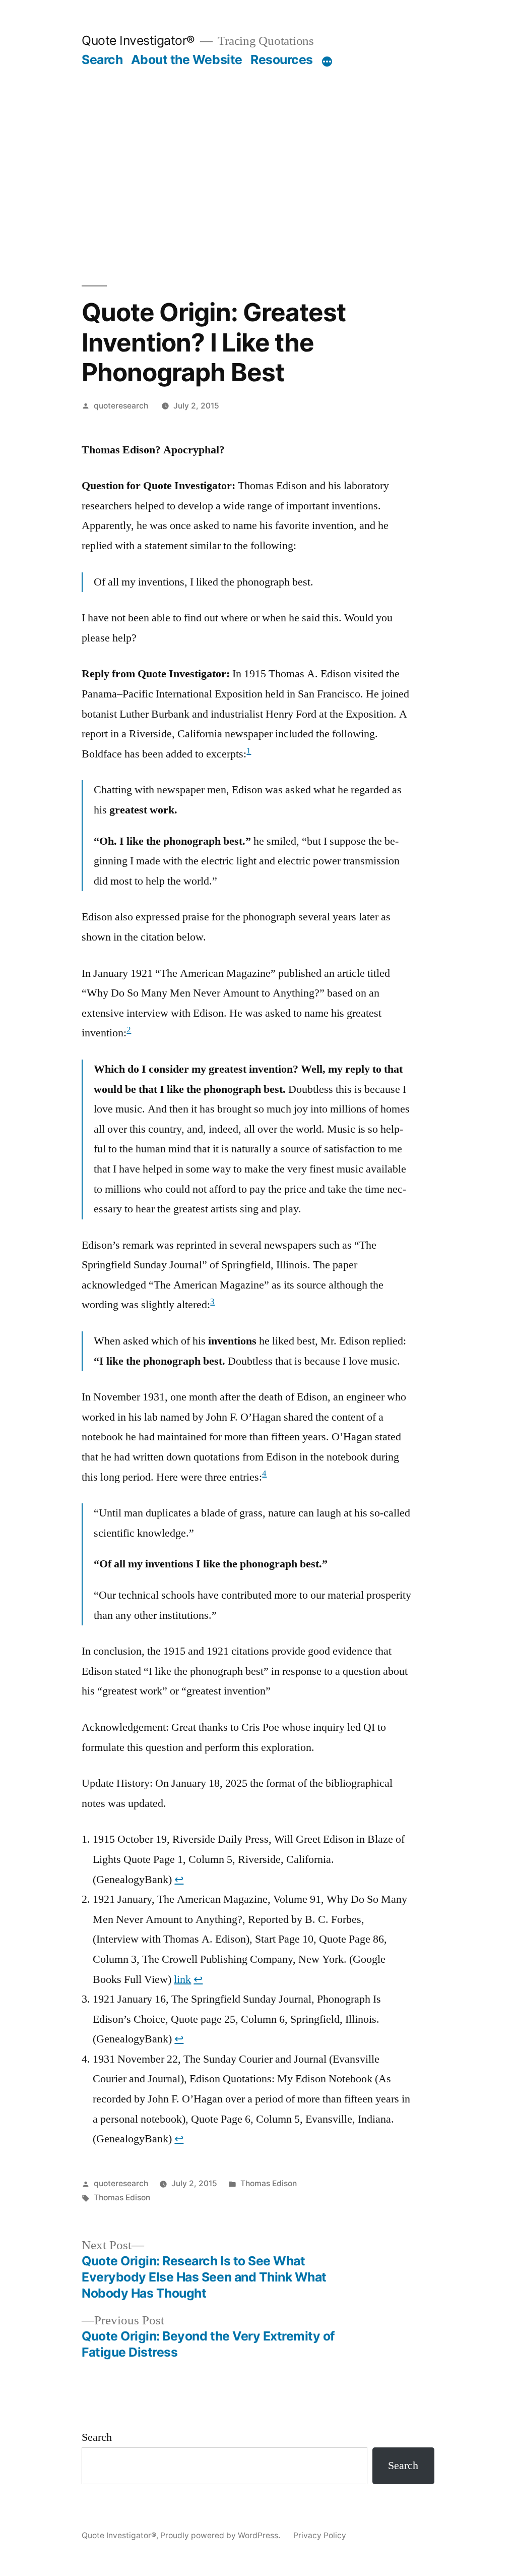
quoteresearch (121, 406)
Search (102, 60)
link (182, 1979)
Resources (282, 60)
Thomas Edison (269, 2183)
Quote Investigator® (138, 40)
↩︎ (179, 1880)
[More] (327, 62)
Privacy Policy (320, 2535)
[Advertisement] (258, 177)
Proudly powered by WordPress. (221, 2535)
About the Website (187, 60)
